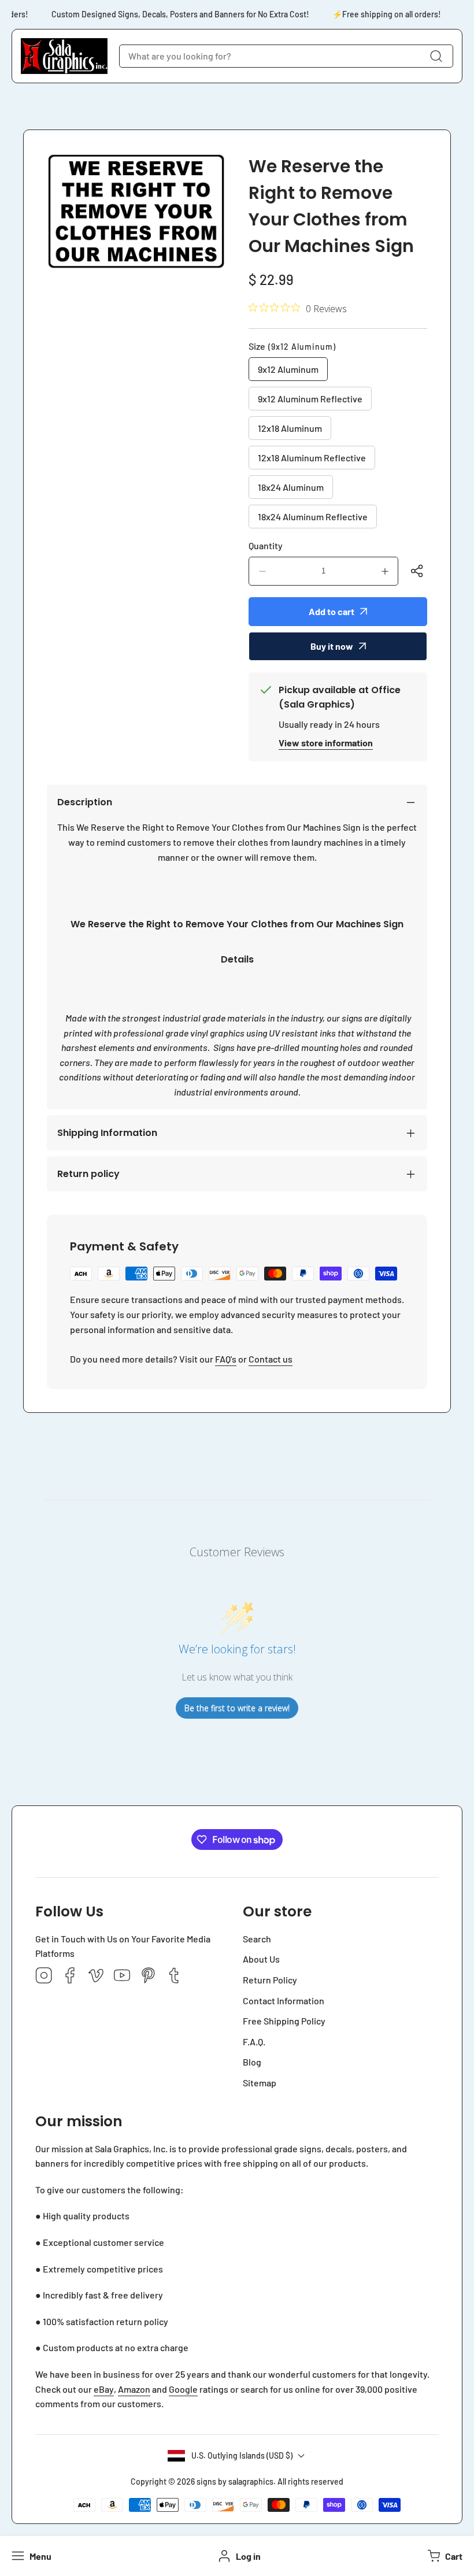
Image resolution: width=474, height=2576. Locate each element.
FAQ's (226, 1359)
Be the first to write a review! (237, 1708)
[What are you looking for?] (436, 56)
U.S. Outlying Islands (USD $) (242, 2455)
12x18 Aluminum (290, 428)
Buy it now (332, 646)
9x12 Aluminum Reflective (310, 399)
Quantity (266, 545)
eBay (104, 2389)
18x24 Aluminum (291, 487)
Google (183, 2389)
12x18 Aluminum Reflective (312, 458)
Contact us (271, 1359)
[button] (444, 2556)
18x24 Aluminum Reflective (313, 517)
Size (292, 346)
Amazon (134, 2389)
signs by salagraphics (235, 2481)
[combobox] (286, 56)
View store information (326, 743)
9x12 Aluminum (288, 369)
